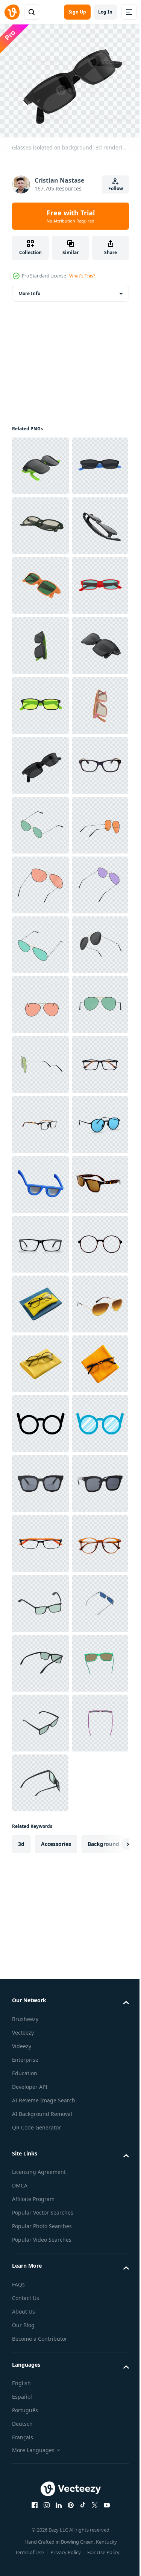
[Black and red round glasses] (40, 2078)
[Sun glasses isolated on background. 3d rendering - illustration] (40, 1180)
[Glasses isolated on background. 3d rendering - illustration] (40, 461)
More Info (29, 289)
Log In (105, 12)
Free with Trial (71, 216)
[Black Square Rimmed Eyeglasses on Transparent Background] (40, 1120)
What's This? (82, 276)
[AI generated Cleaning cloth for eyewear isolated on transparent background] (40, 2138)
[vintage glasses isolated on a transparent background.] (40, 1719)
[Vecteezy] (12, 12)
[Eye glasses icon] (40, 2377)
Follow (116, 188)
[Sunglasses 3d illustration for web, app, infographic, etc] (40, 1898)
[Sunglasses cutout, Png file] (40, 2497)
